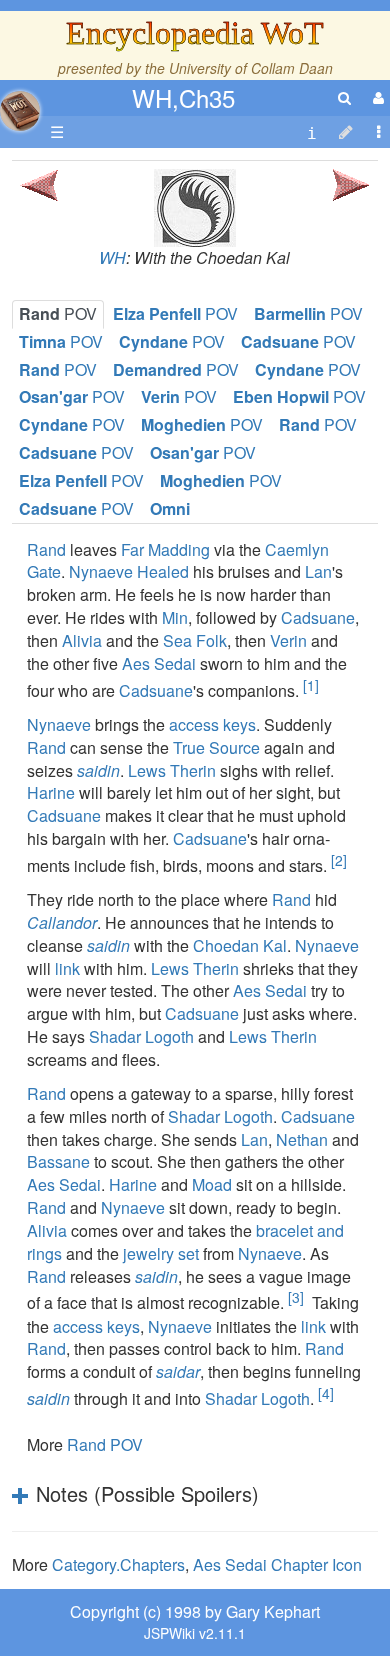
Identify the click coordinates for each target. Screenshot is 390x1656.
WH (112, 257)
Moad (212, 1184)
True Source (216, 747)
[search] (344, 97)
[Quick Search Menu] (344, 97)
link (67, 968)
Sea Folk (195, 640)
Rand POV (105, 1444)
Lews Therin (172, 770)
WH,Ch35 (183, 97)
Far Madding (165, 549)
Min (175, 617)
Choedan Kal (240, 945)
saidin (98, 770)
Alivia (82, 640)
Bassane (58, 1161)
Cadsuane (318, 617)
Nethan (302, 1139)
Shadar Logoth (141, 1036)
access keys (212, 724)
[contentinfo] (312, 132)
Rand (46, 549)
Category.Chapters (118, 1564)
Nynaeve (101, 571)
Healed (163, 571)
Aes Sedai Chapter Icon (277, 1564)
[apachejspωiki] (20, 105)
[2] (339, 860)
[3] (296, 1297)
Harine (51, 792)
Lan (318, 571)
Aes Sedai (159, 663)
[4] (326, 1393)
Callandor (62, 922)
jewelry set (161, 1253)
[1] (311, 685)
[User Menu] (376, 97)
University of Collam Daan (251, 68)
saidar (178, 1371)
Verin (288, 640)
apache (20, 111)
